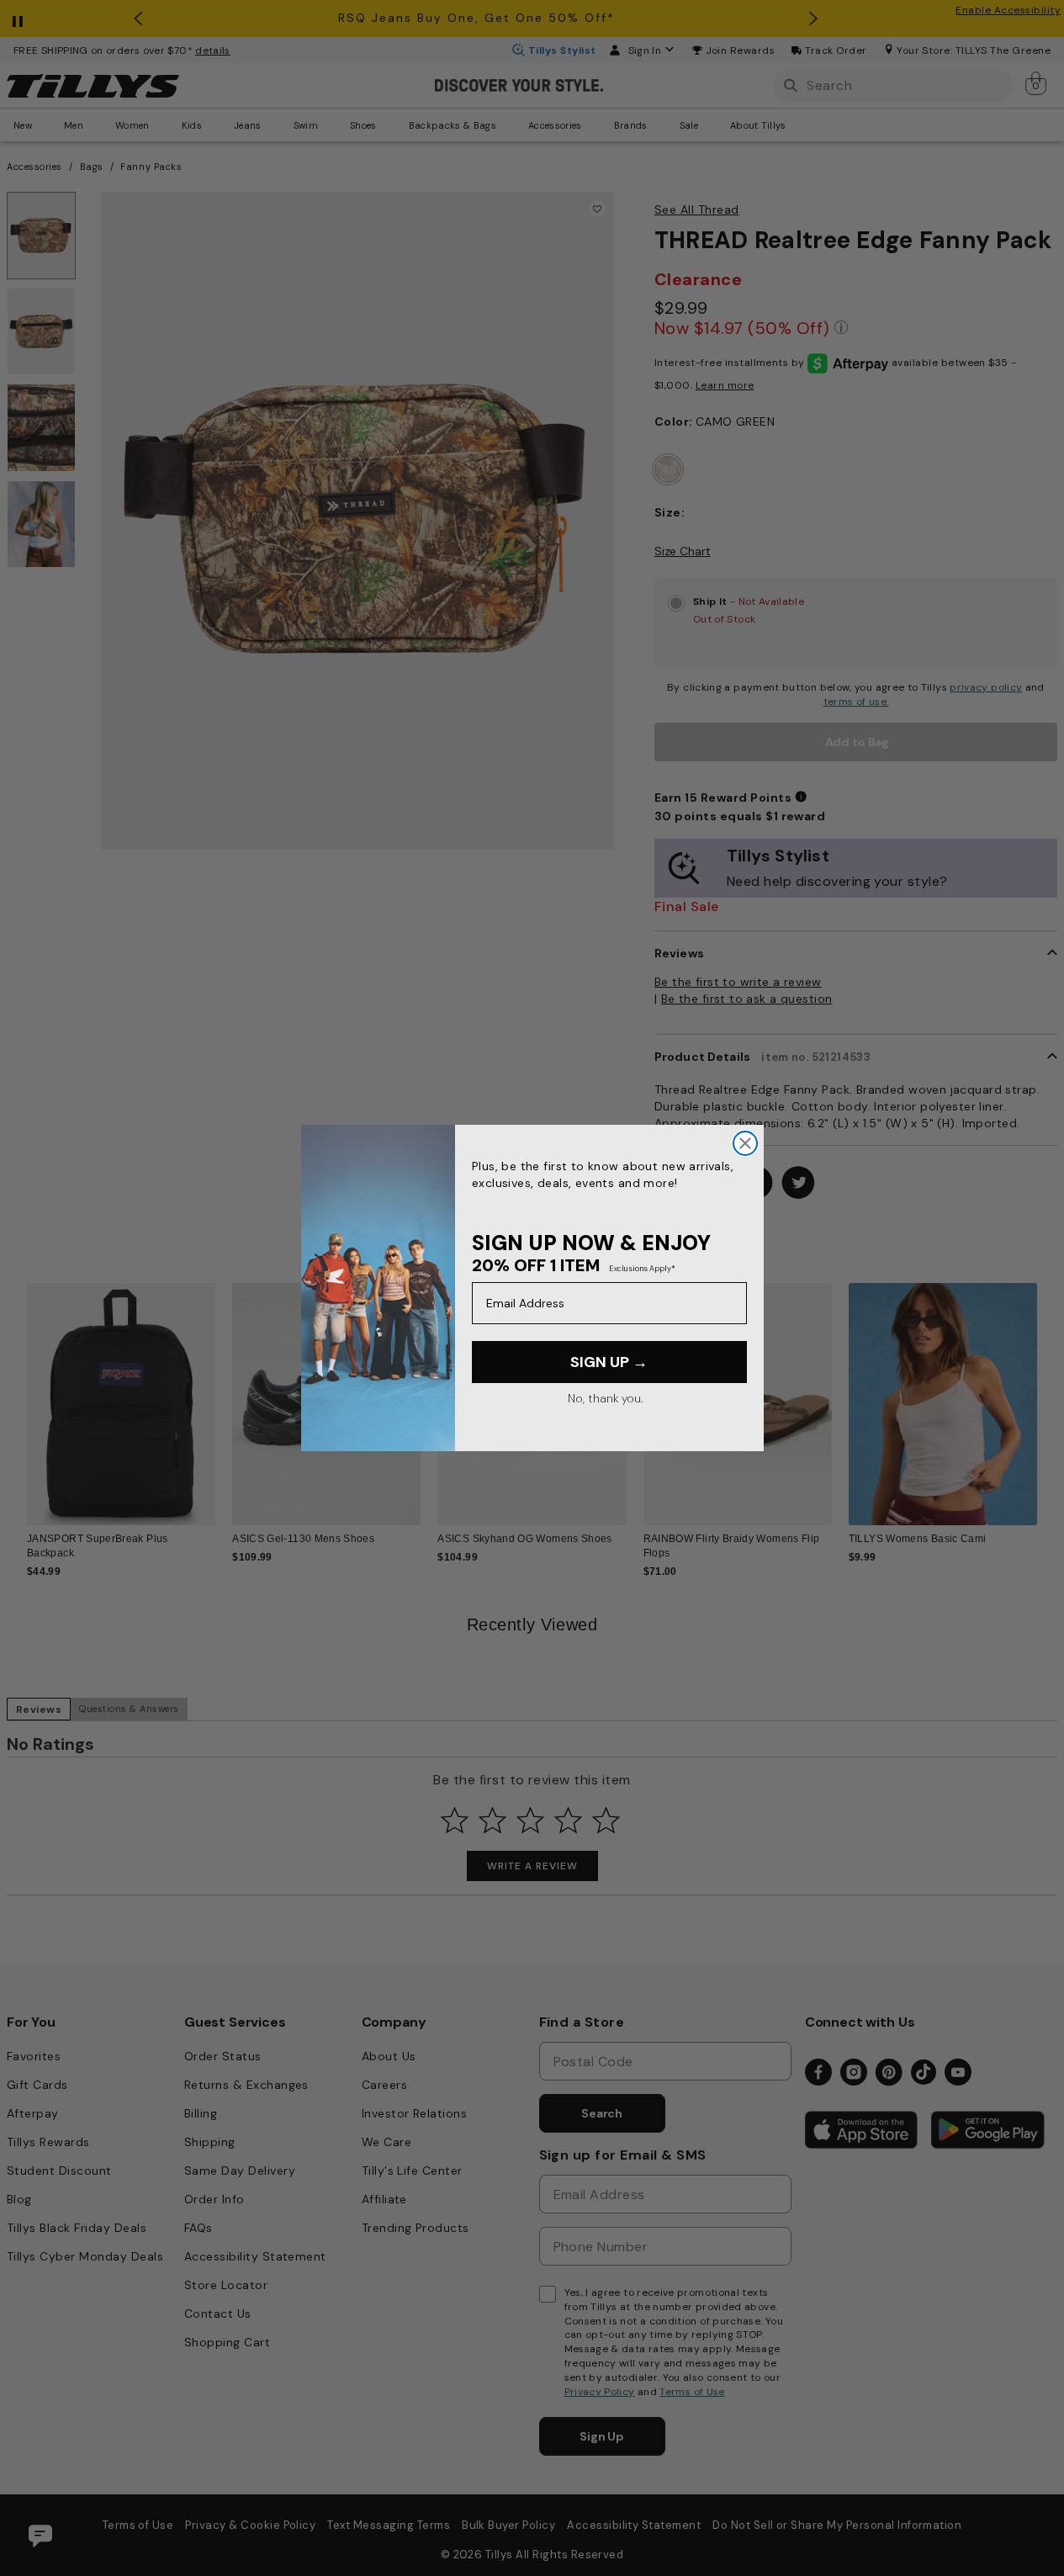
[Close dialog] (745, 1143)
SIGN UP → (609, 1362)
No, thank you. (605, 1398)
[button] (1048, 1397)
